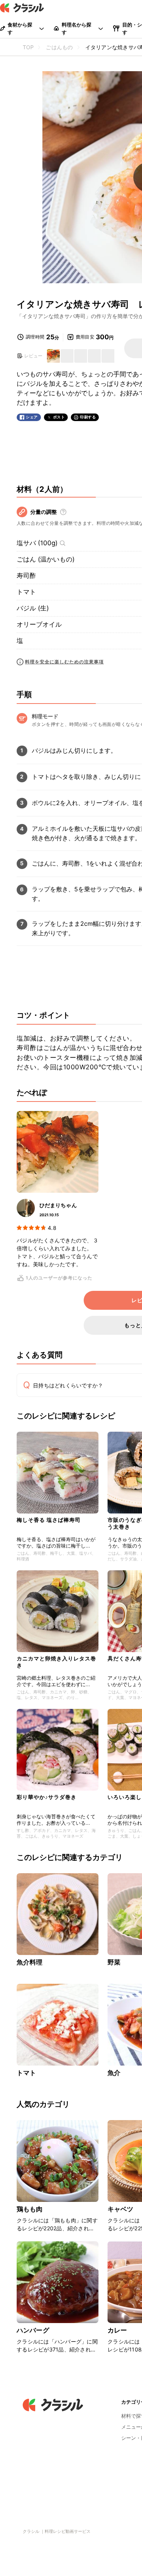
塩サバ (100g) (37, 543)
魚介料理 (30, 1962)
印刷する (88, 417)
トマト (26, 592)
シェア (32, 417)
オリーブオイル (39, 624)
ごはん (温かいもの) (46, 559)
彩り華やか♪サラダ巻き (47, 1797)
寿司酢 (26, 576)
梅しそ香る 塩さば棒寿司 (49, 1520)
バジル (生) (33, 608)
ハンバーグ (33, 2330)
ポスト (59, 417)
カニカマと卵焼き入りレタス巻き (56, 1662)
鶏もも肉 (30, 2209)
